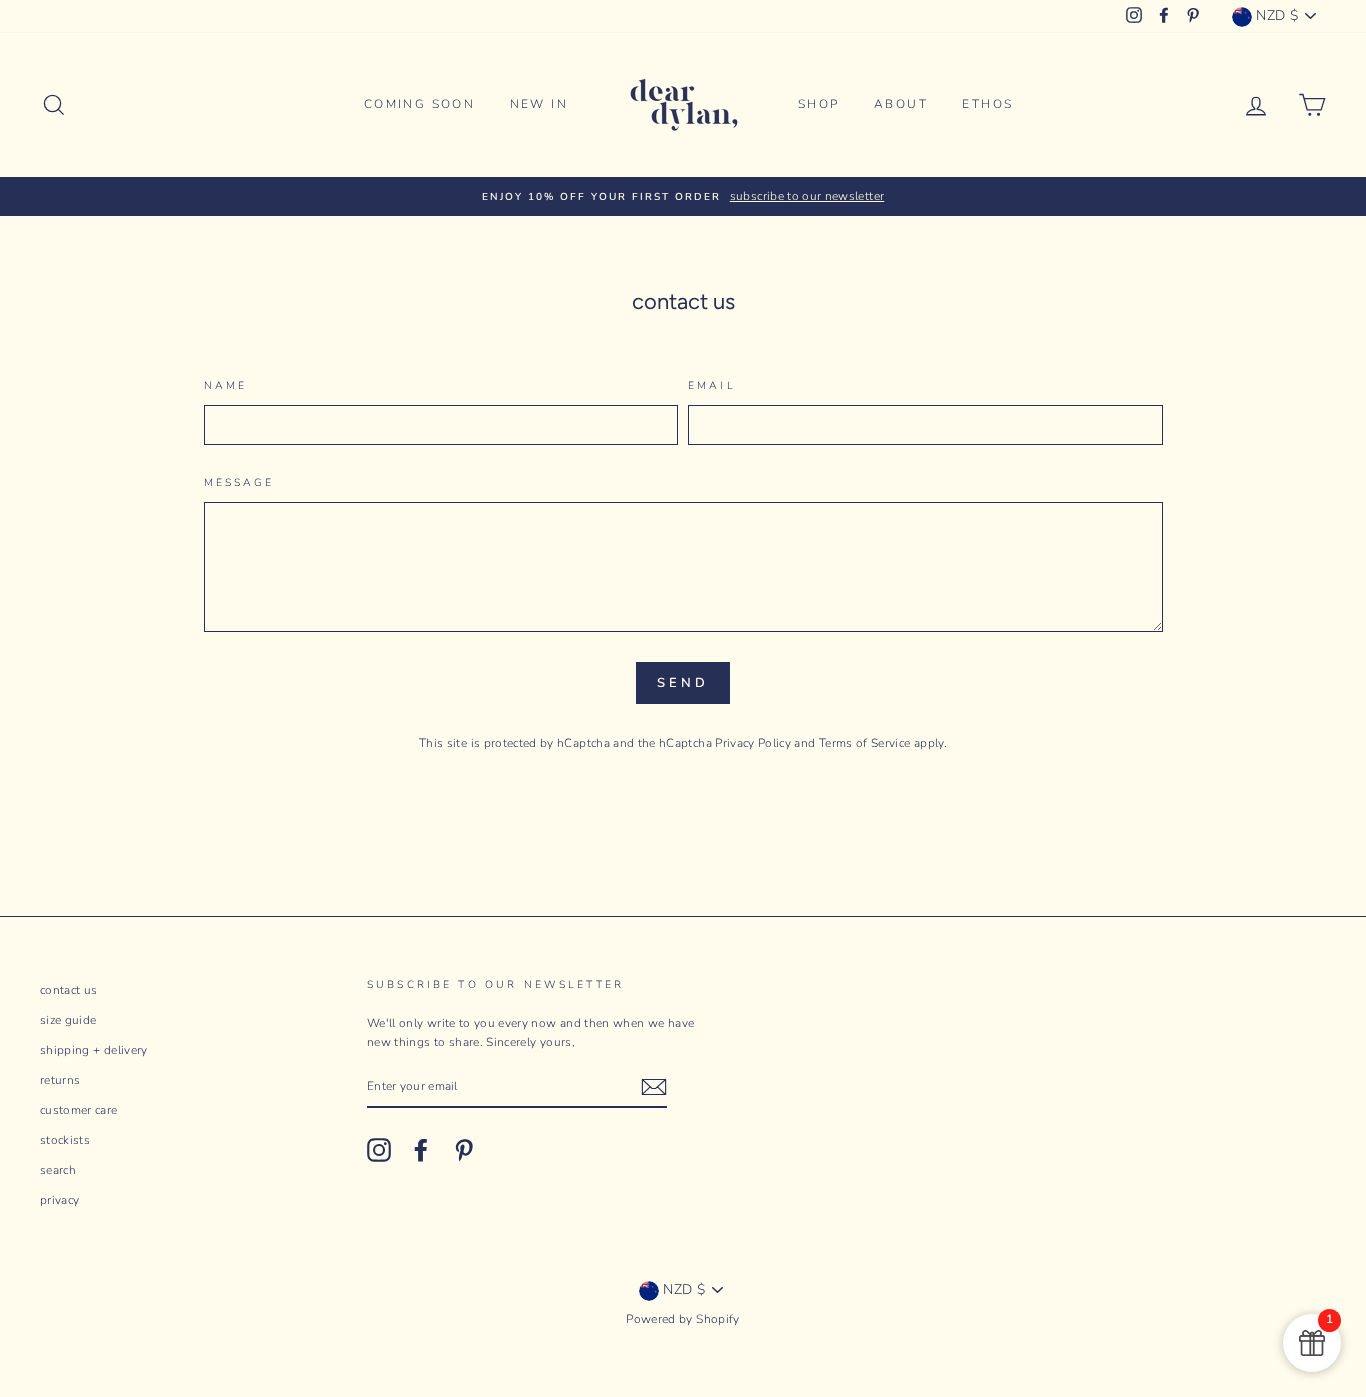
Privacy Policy (753, 743)
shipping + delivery (94, 1050)
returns (60, 1080)
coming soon (419, 104)
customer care (79, 1110)
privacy (59, 1200)
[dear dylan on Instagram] (379, 1150)
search (58, 1170)
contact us (69, 990)
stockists (65, 1140)
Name (226, 385)
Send (683, 683)
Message (239, 482)
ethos (987, 104)
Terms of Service (865, 743)
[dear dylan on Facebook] (421, 1150)
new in (539, 104)
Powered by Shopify (682, 1319)
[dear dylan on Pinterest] (464, 1150)
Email (712, 385)
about (901, 104)
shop (819, 104)
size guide (68, 1020)
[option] (683, 196)
